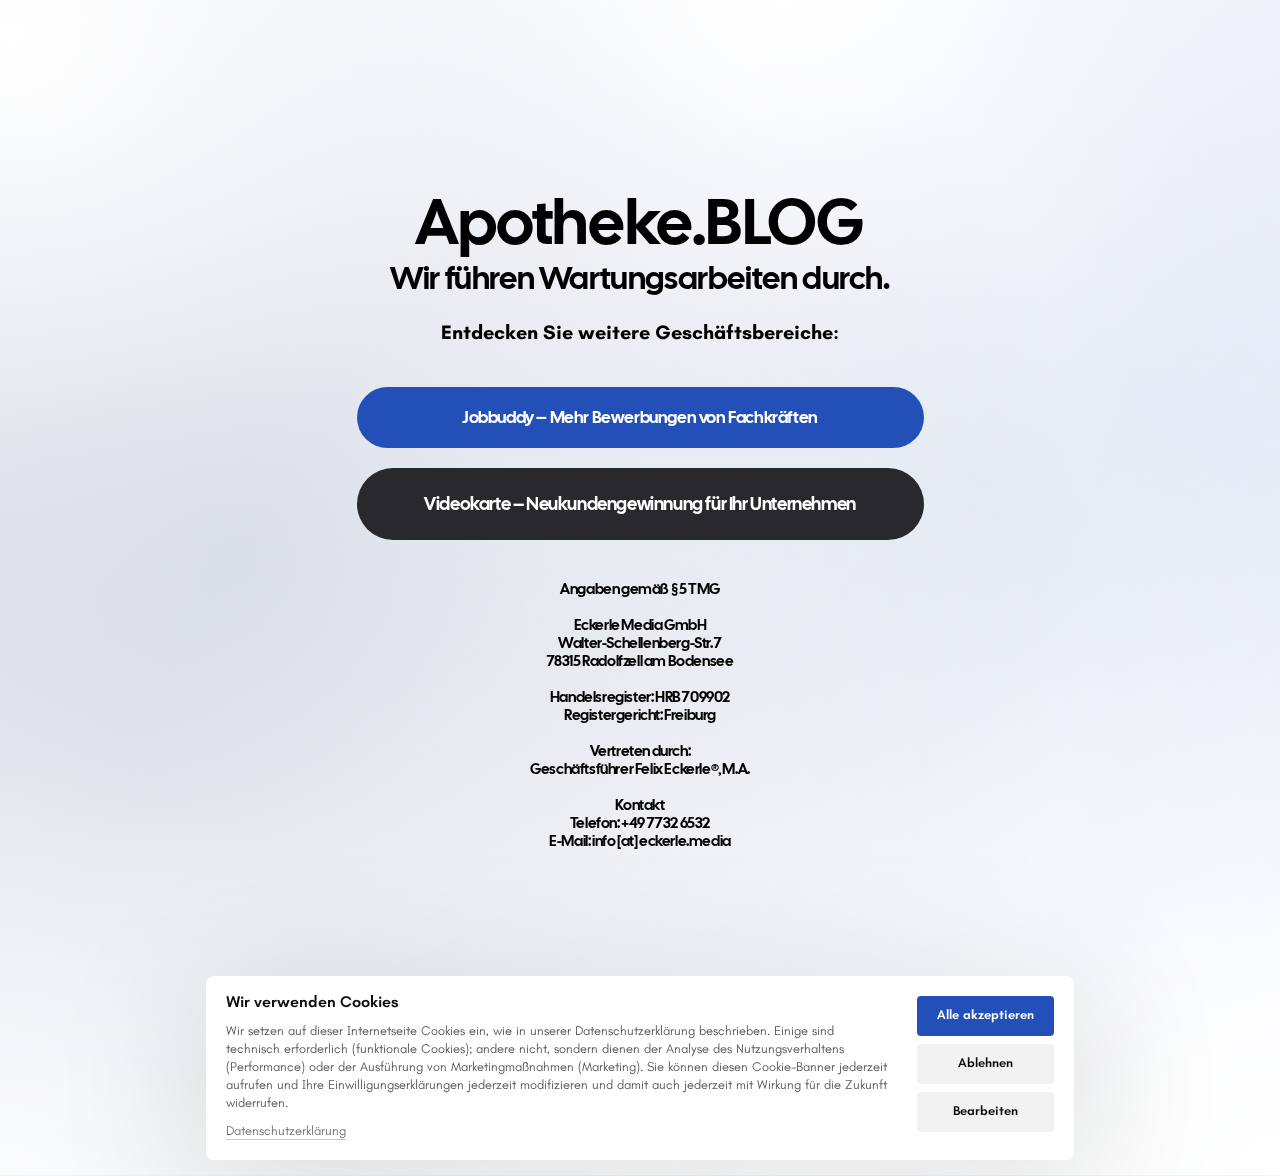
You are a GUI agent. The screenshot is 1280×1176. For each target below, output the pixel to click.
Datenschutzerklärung (286, 1132)
